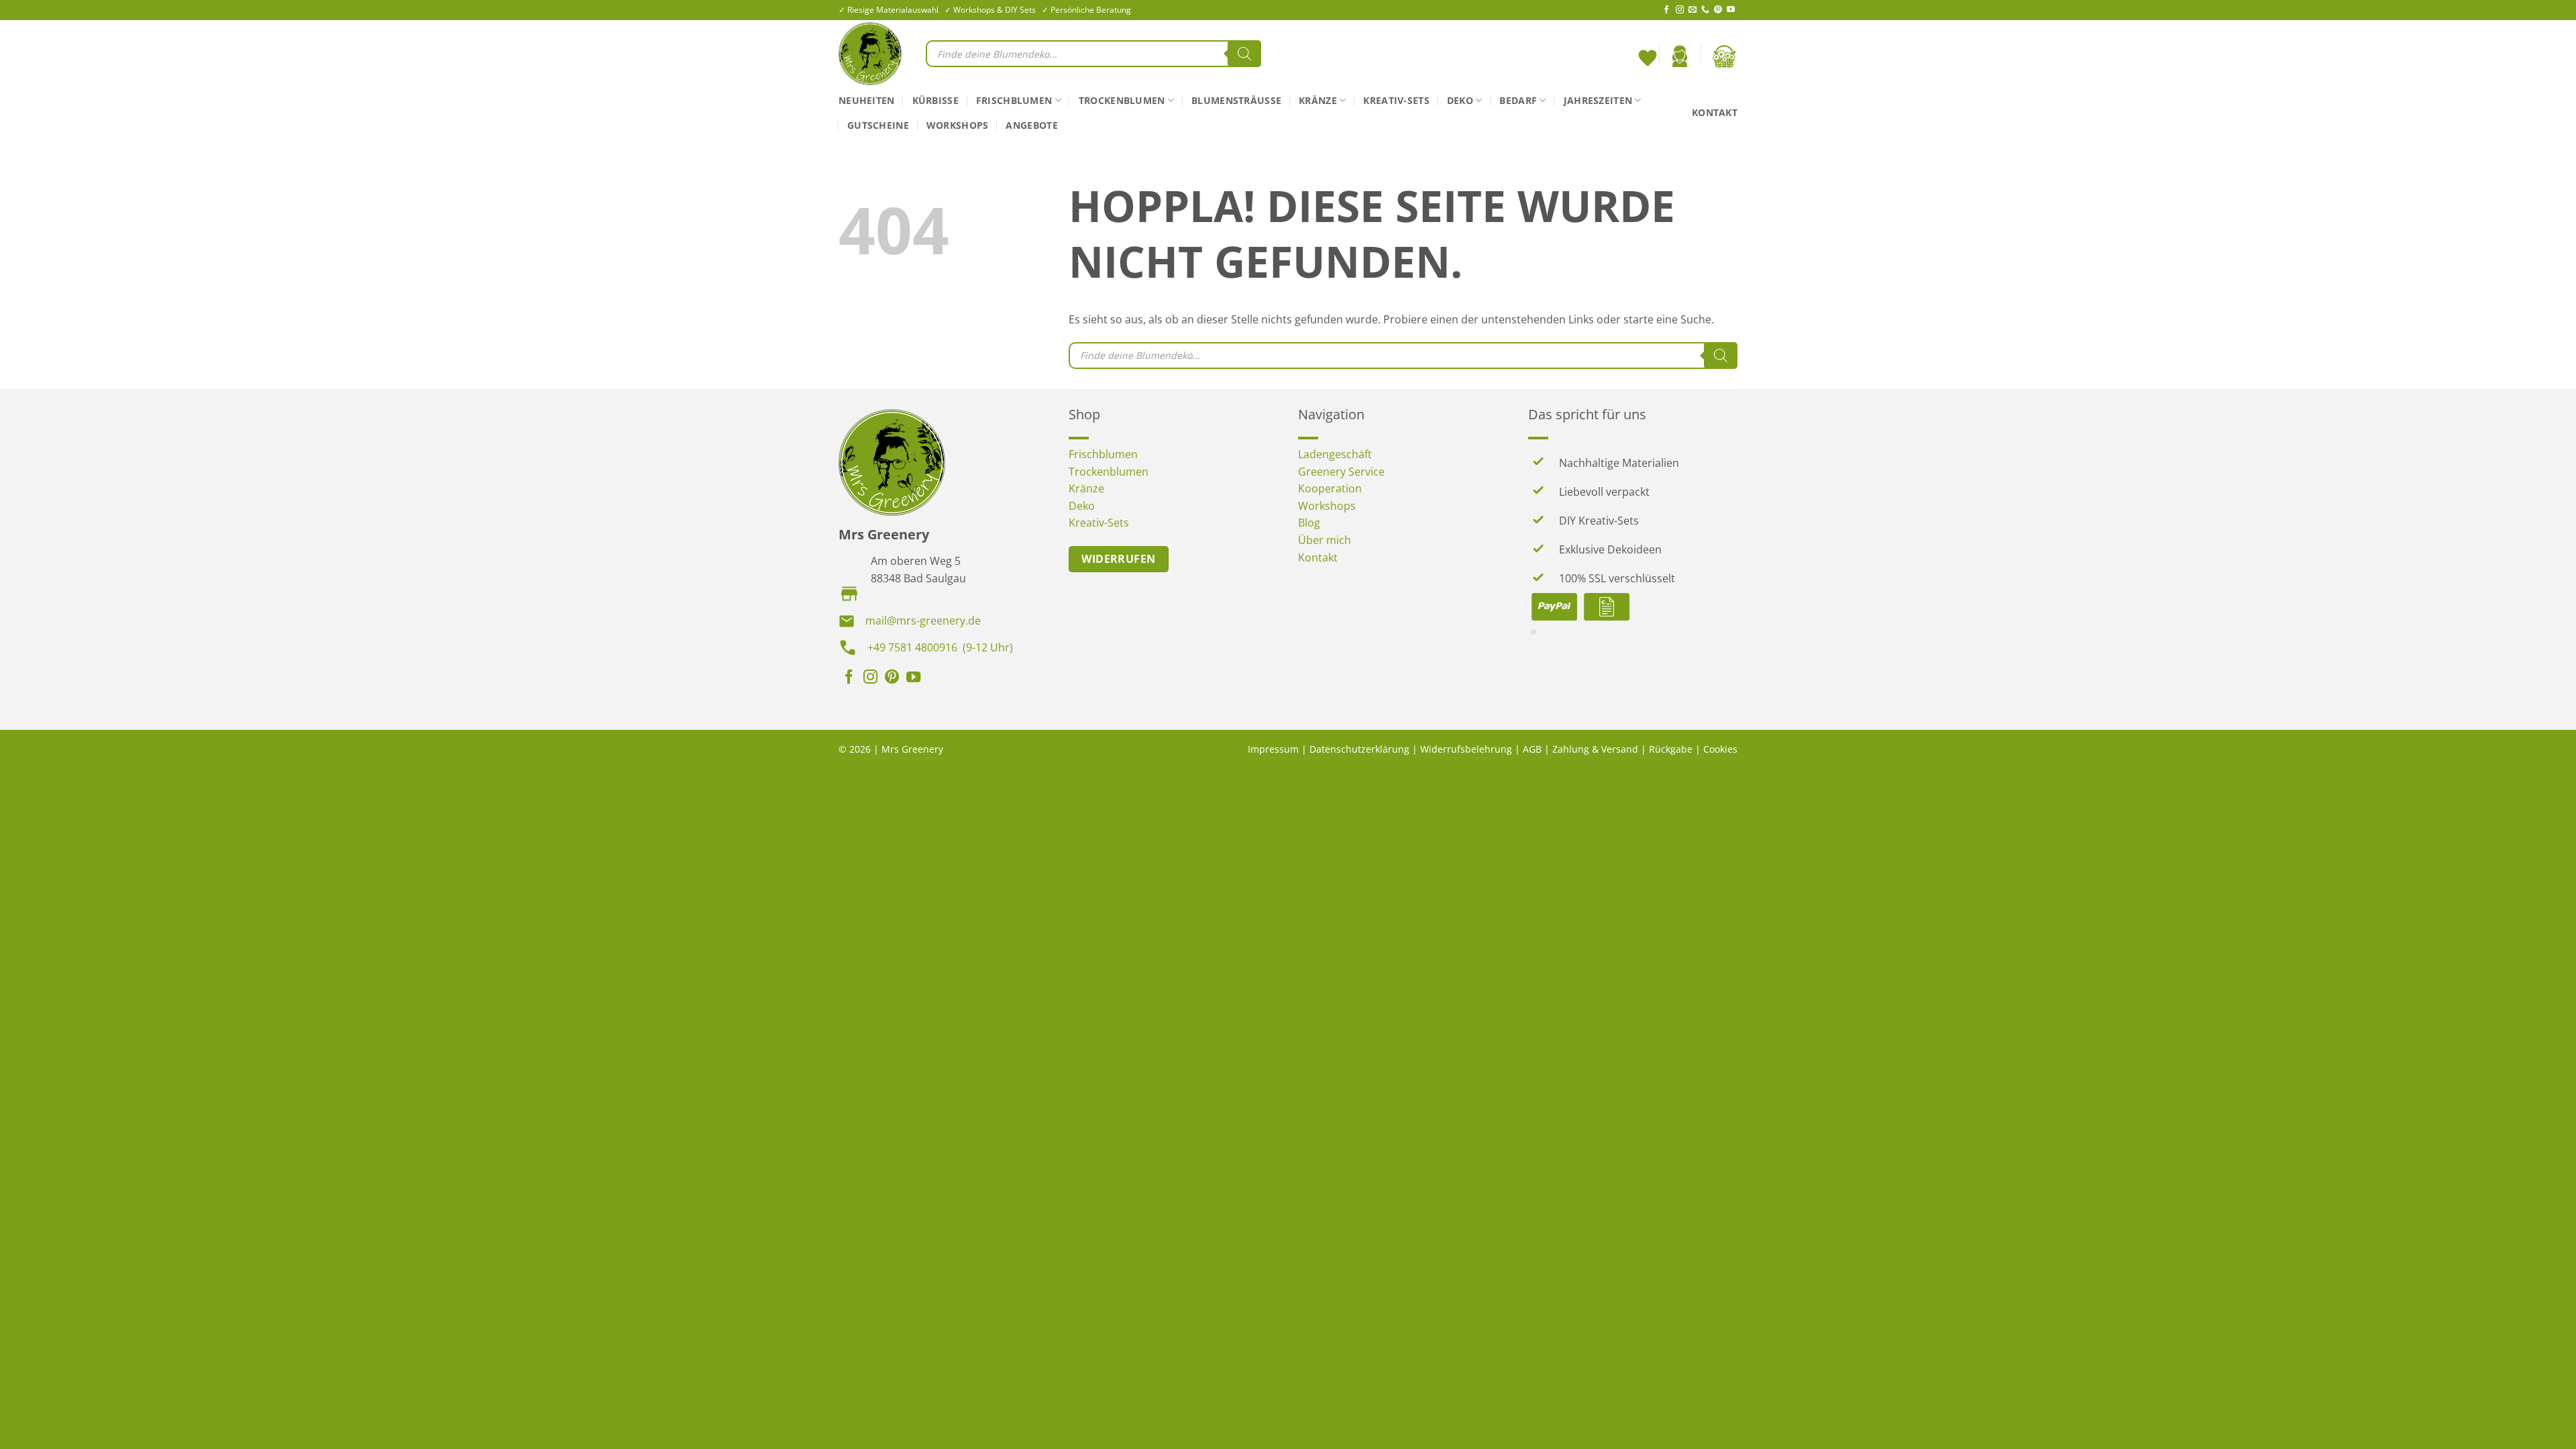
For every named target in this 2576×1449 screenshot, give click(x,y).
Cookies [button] (1720, 749)
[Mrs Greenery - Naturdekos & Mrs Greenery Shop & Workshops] (872, 54)
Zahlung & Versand (1595, 749)
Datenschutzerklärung (1359, 749)
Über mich (1325, 540)
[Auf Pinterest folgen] (1718, 10)
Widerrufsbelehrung (1466, 749)
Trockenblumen (1122, 100)
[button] (1680, 56)
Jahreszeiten (1598, 100)
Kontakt (1715, 112)
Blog (1309, 523)
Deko (1460, 100)
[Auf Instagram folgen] (1680, 10)
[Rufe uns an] (1705, 10)
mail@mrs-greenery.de (923, 621)
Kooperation (1330, 488)
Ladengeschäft (1335, 454)
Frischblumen (1014, 100)
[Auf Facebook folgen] (1666, 10)
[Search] (1244, 54)
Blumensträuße (1236, 100)
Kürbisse (935, 100)
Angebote (1031, 125)
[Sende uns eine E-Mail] (1693, 10)
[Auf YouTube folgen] (1731, 10)
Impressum (1273, 749)
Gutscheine (878, 125)
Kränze (1318, 100)
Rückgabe (1671, 749)
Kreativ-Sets (1396, 100)
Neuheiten (867, 100)
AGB (1532, 749)
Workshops (958, 125)
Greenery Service (1341, 472)
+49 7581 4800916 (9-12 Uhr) (940, 647)
